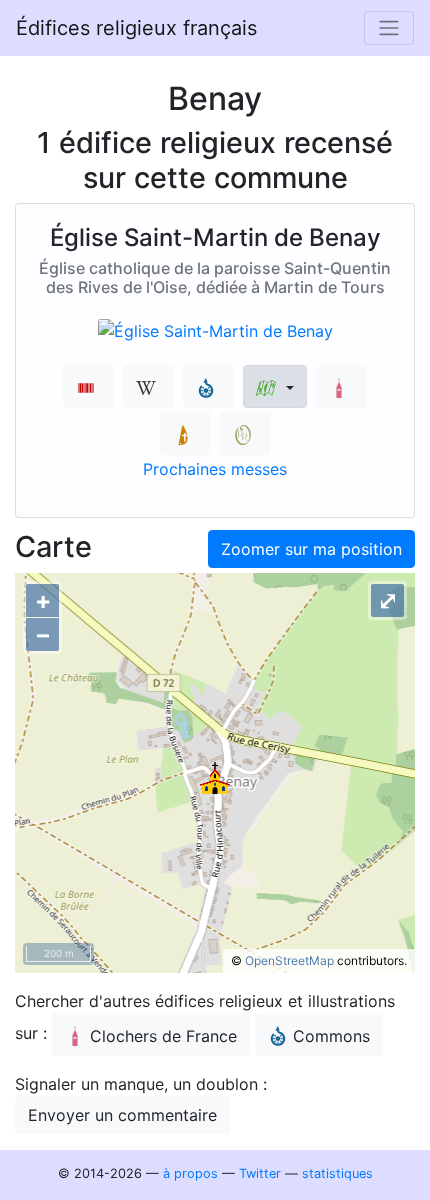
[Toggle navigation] (389, 28)
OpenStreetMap (289, 960)
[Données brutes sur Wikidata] (88, 386)
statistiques (337, 1173)
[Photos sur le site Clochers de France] (341, 386)
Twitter (260, 1173)
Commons (331, 1036)
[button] (274, 386)
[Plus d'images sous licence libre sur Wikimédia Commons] (208, 386)
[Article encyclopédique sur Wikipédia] (148, 386)
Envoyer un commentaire (122, 1115)
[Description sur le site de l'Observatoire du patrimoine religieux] (245, 433)
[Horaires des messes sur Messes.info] (185, 433)
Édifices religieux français (136, 28)
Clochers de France (163, 1036)
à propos (190, 1173)
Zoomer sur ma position (311, 549)
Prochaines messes (215, 469)
